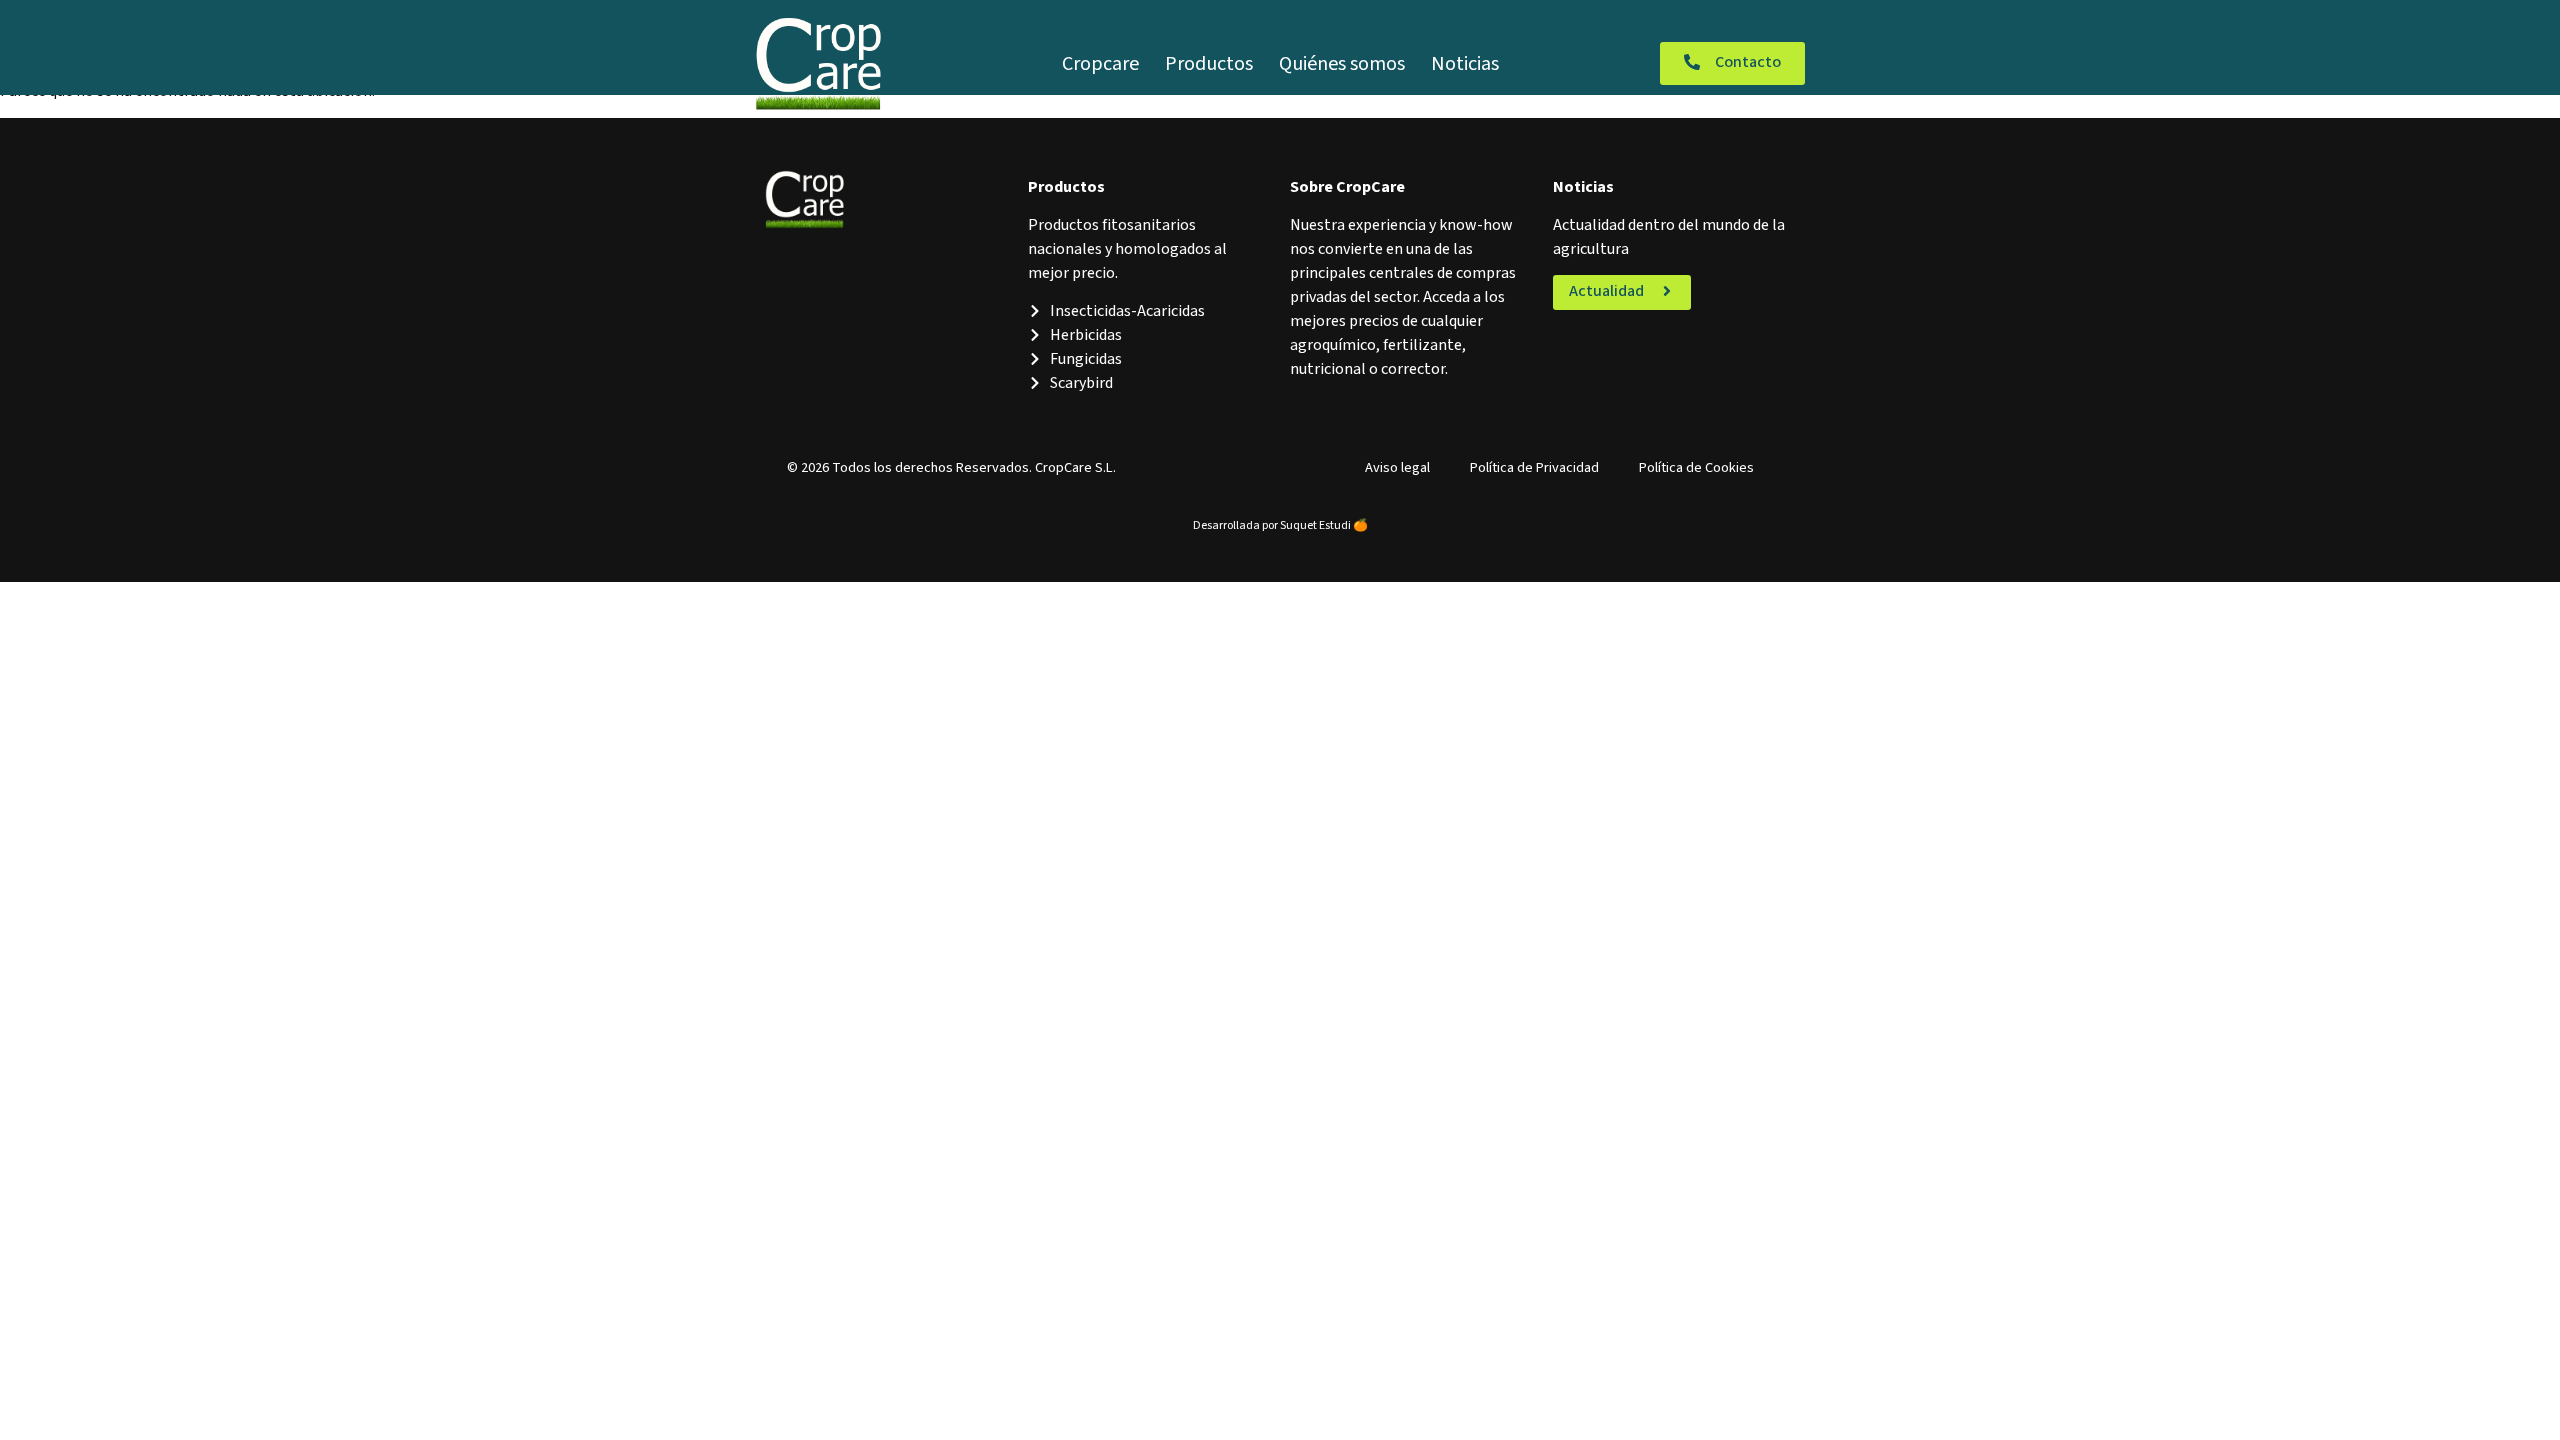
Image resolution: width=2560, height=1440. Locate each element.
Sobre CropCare (1347, 187)
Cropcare (1100, 64)
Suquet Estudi (1315, 525)
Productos (1209, 64)
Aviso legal (1397, 467)
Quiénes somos (1342, 64)
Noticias (1465, 64)
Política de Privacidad (1534, 467)
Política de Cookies (1696, 467)
